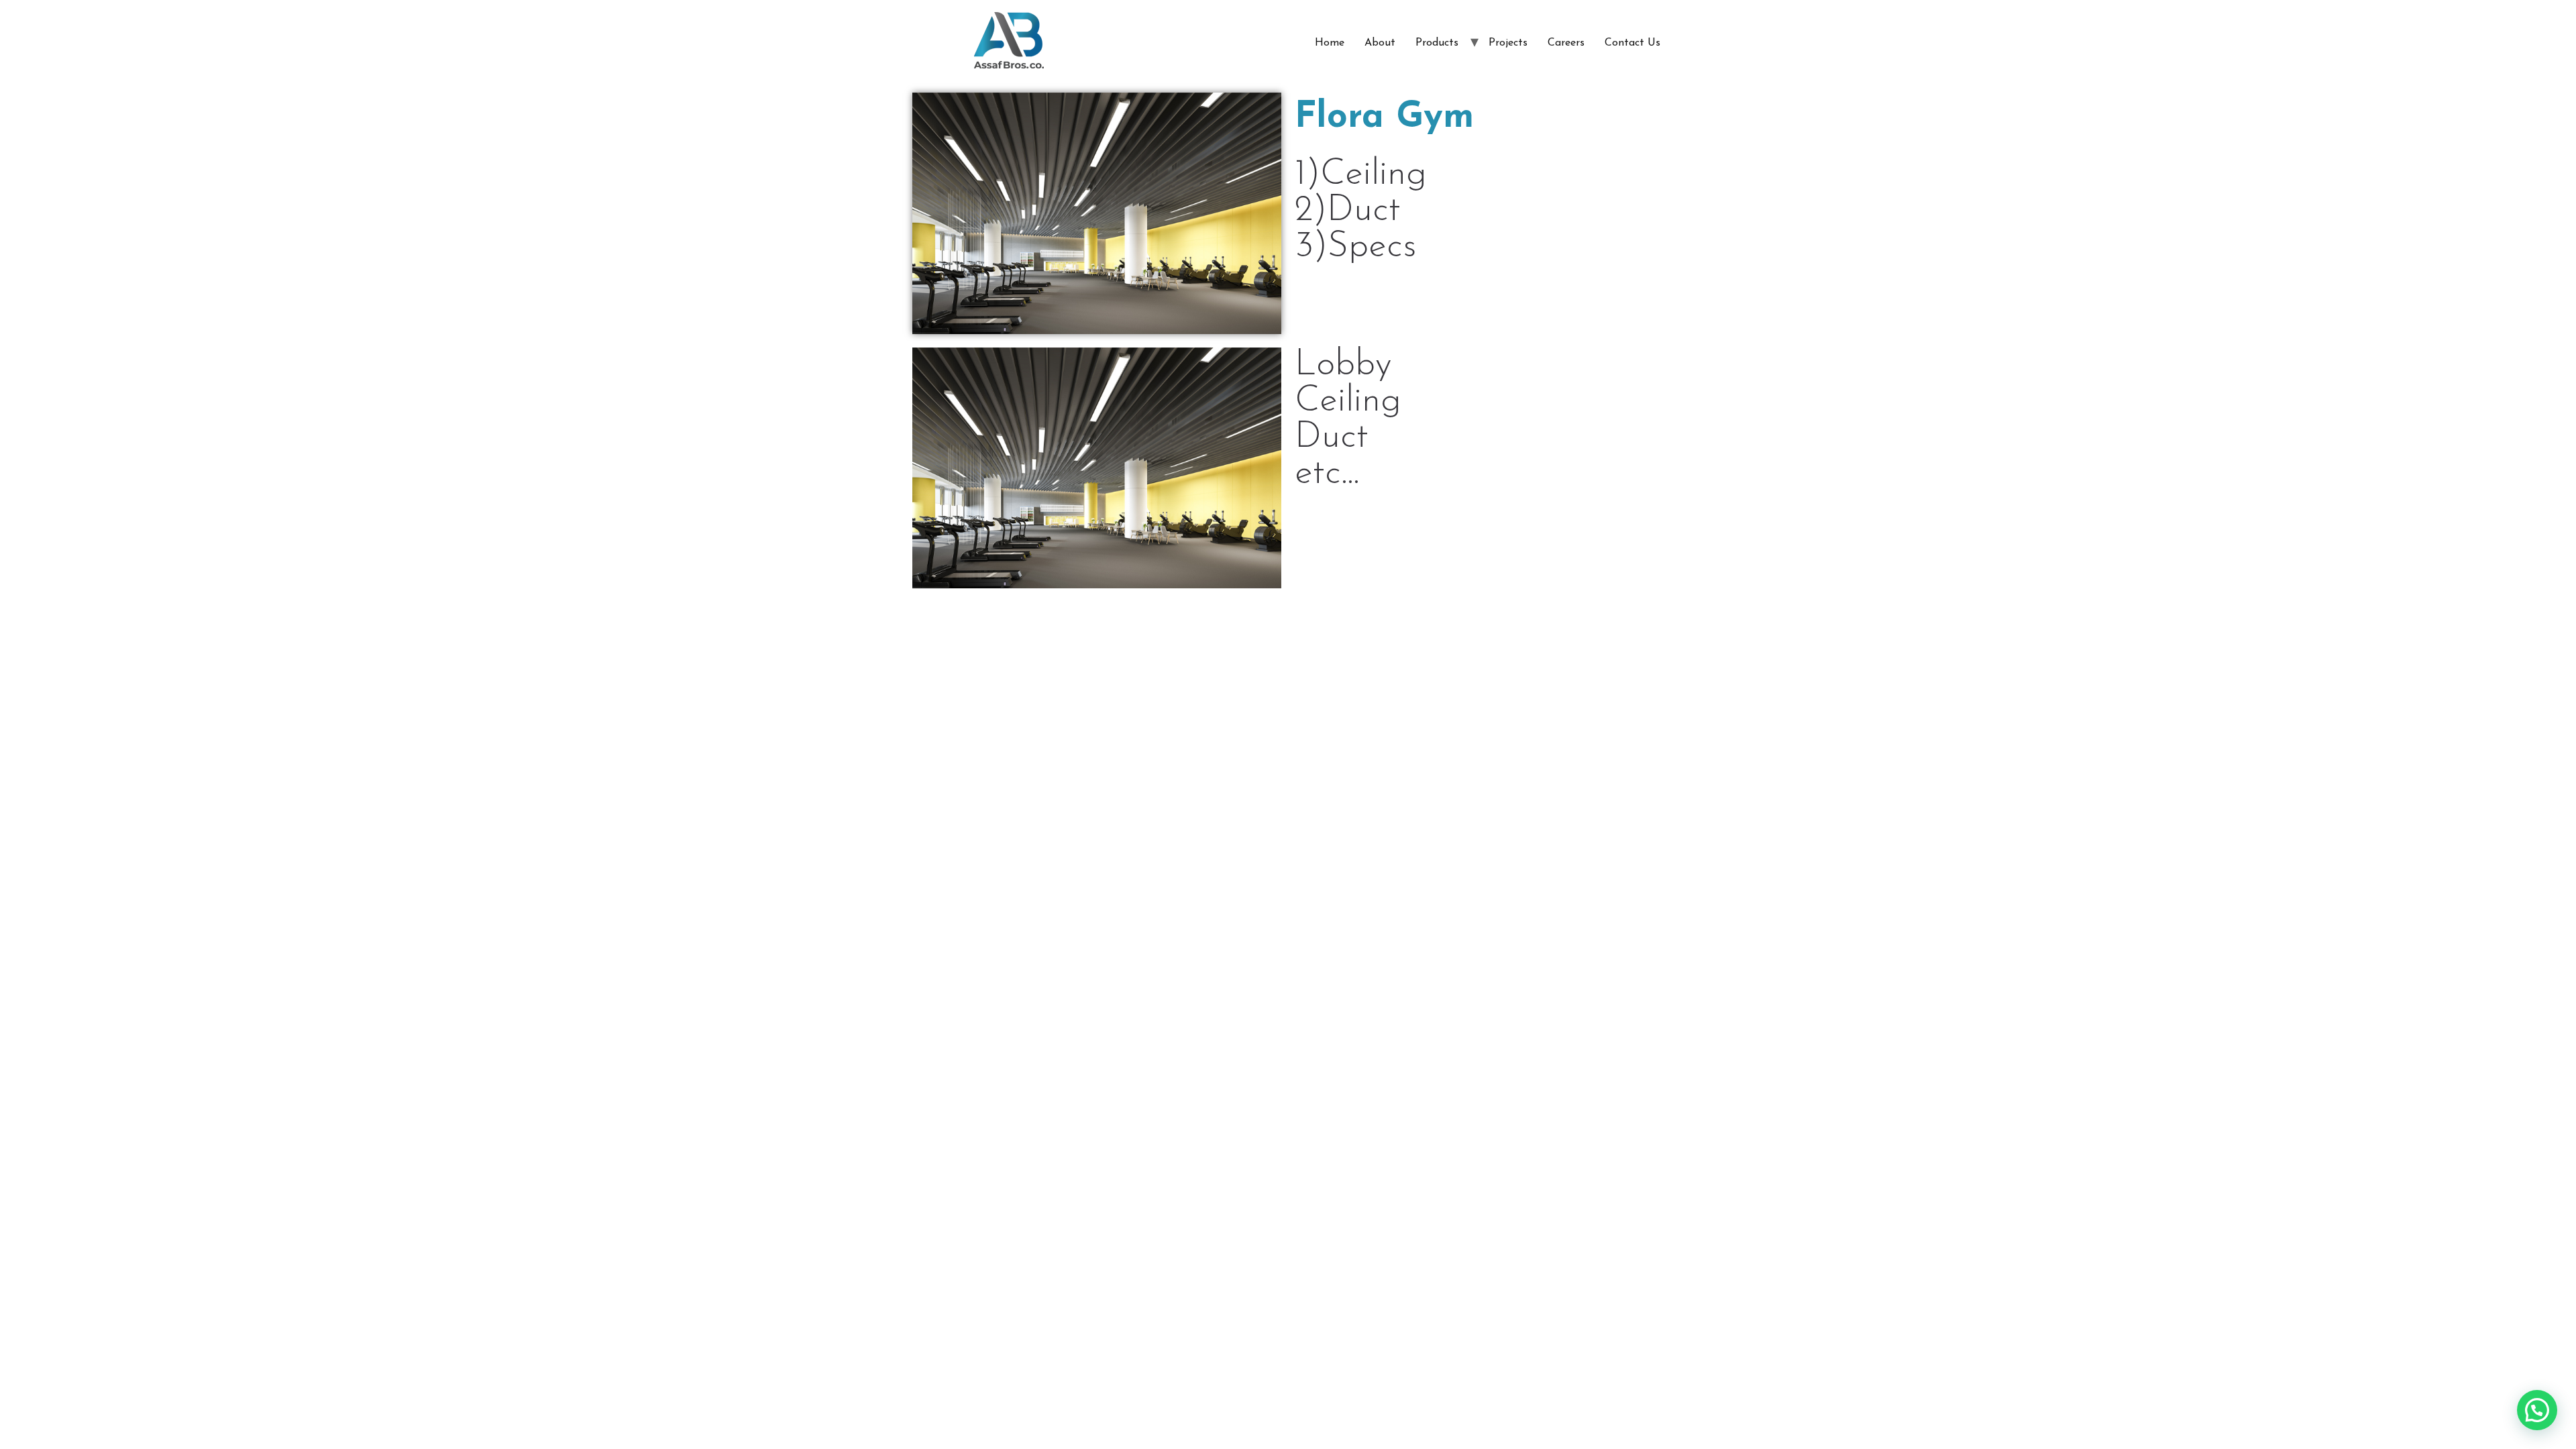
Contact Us (1632, 43)
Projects (1508, 43)
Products (1437, 43)
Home (1330, 43)
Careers (1566, 43)
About (1380, 43)
